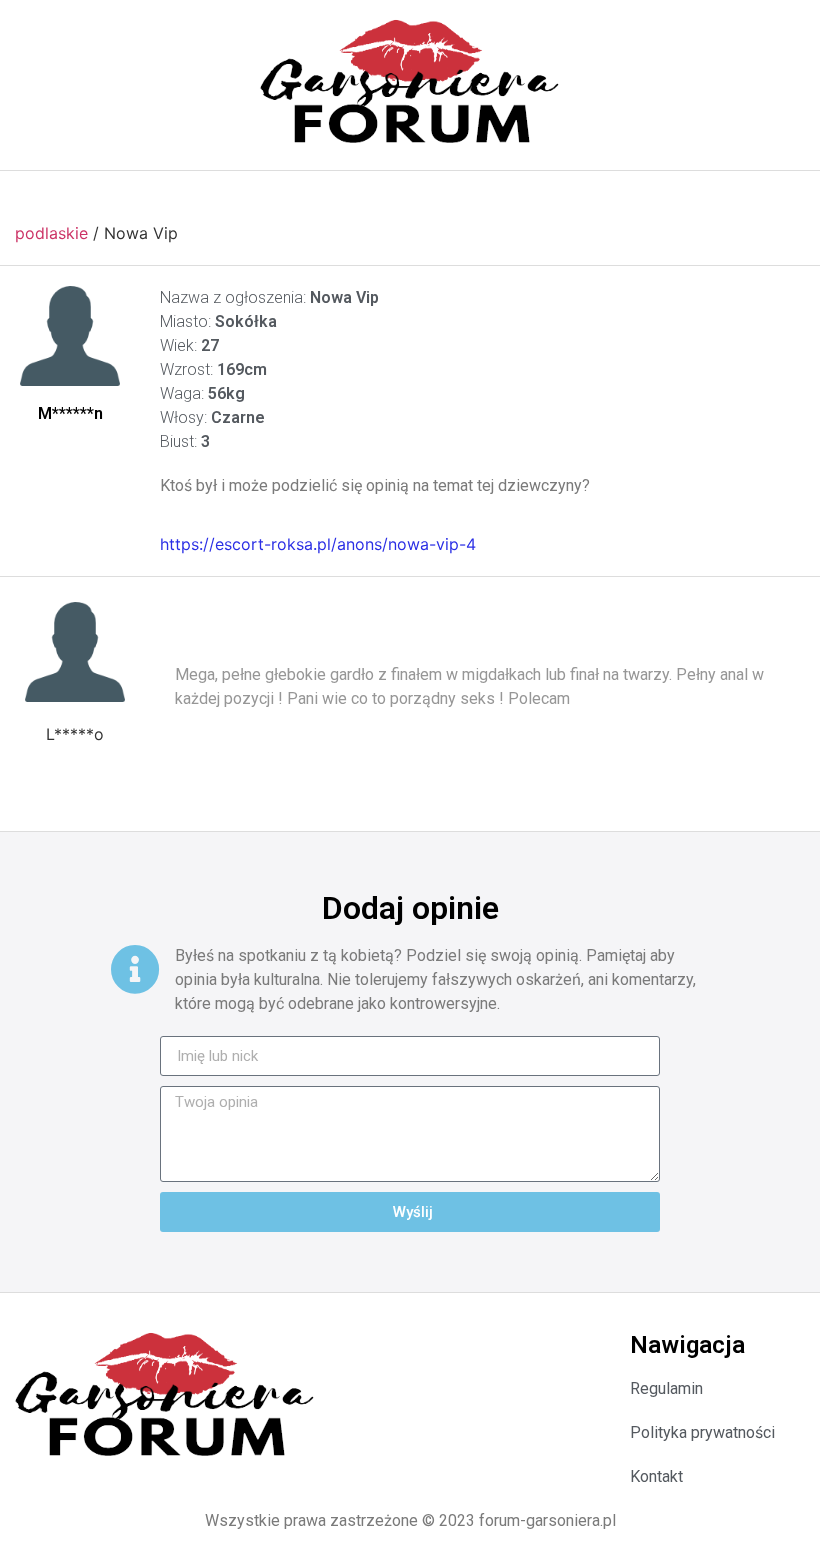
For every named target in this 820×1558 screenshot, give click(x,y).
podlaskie (51, 233)
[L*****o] (75, 652)
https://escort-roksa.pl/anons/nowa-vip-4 (318, 544)
